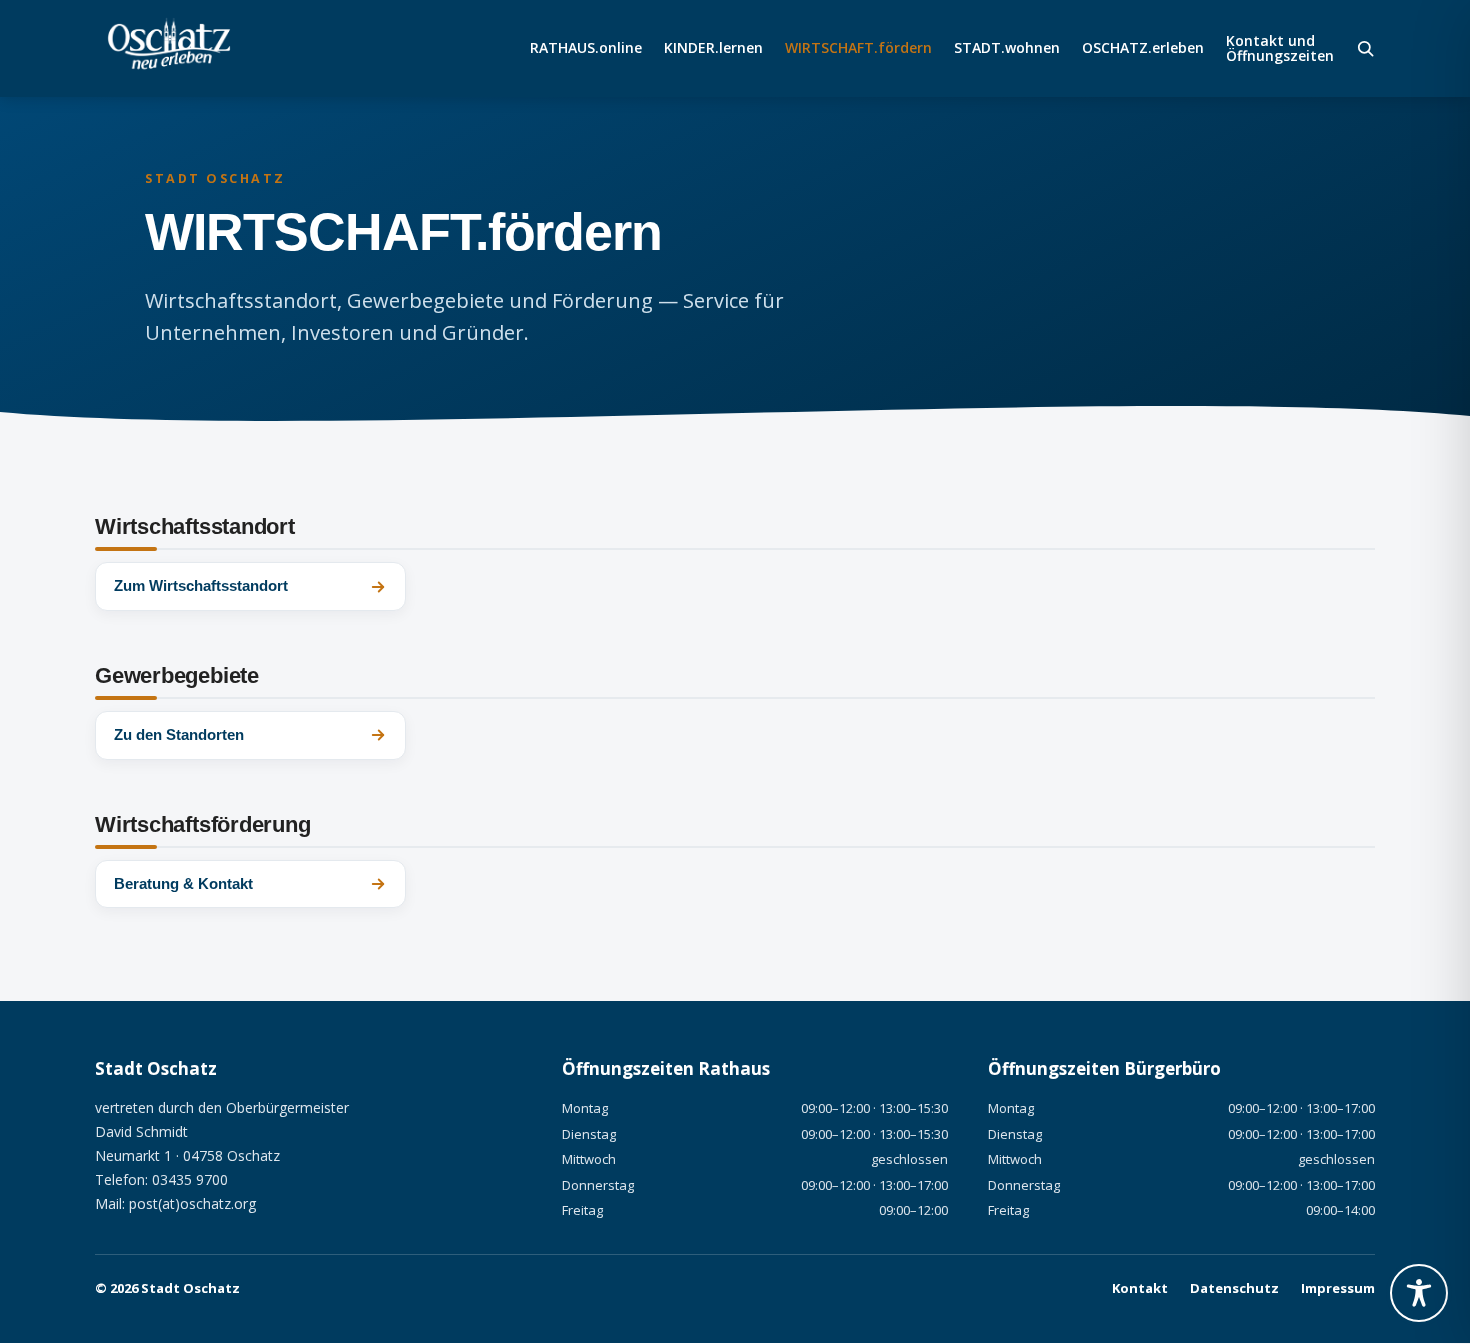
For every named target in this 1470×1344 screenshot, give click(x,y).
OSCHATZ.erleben (1143, 49)
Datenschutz (1234, 1288)
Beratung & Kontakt (183, 883)
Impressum (1338, 1288)
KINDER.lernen (713, 49)
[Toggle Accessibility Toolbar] (1419, 1293)
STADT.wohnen (1007, 49)
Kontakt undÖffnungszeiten (1280, 49)
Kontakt (1140, 1288)
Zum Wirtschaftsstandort (201, 585)
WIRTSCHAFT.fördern (858, 49)
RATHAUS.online (586, 49)
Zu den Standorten (179, 734)
